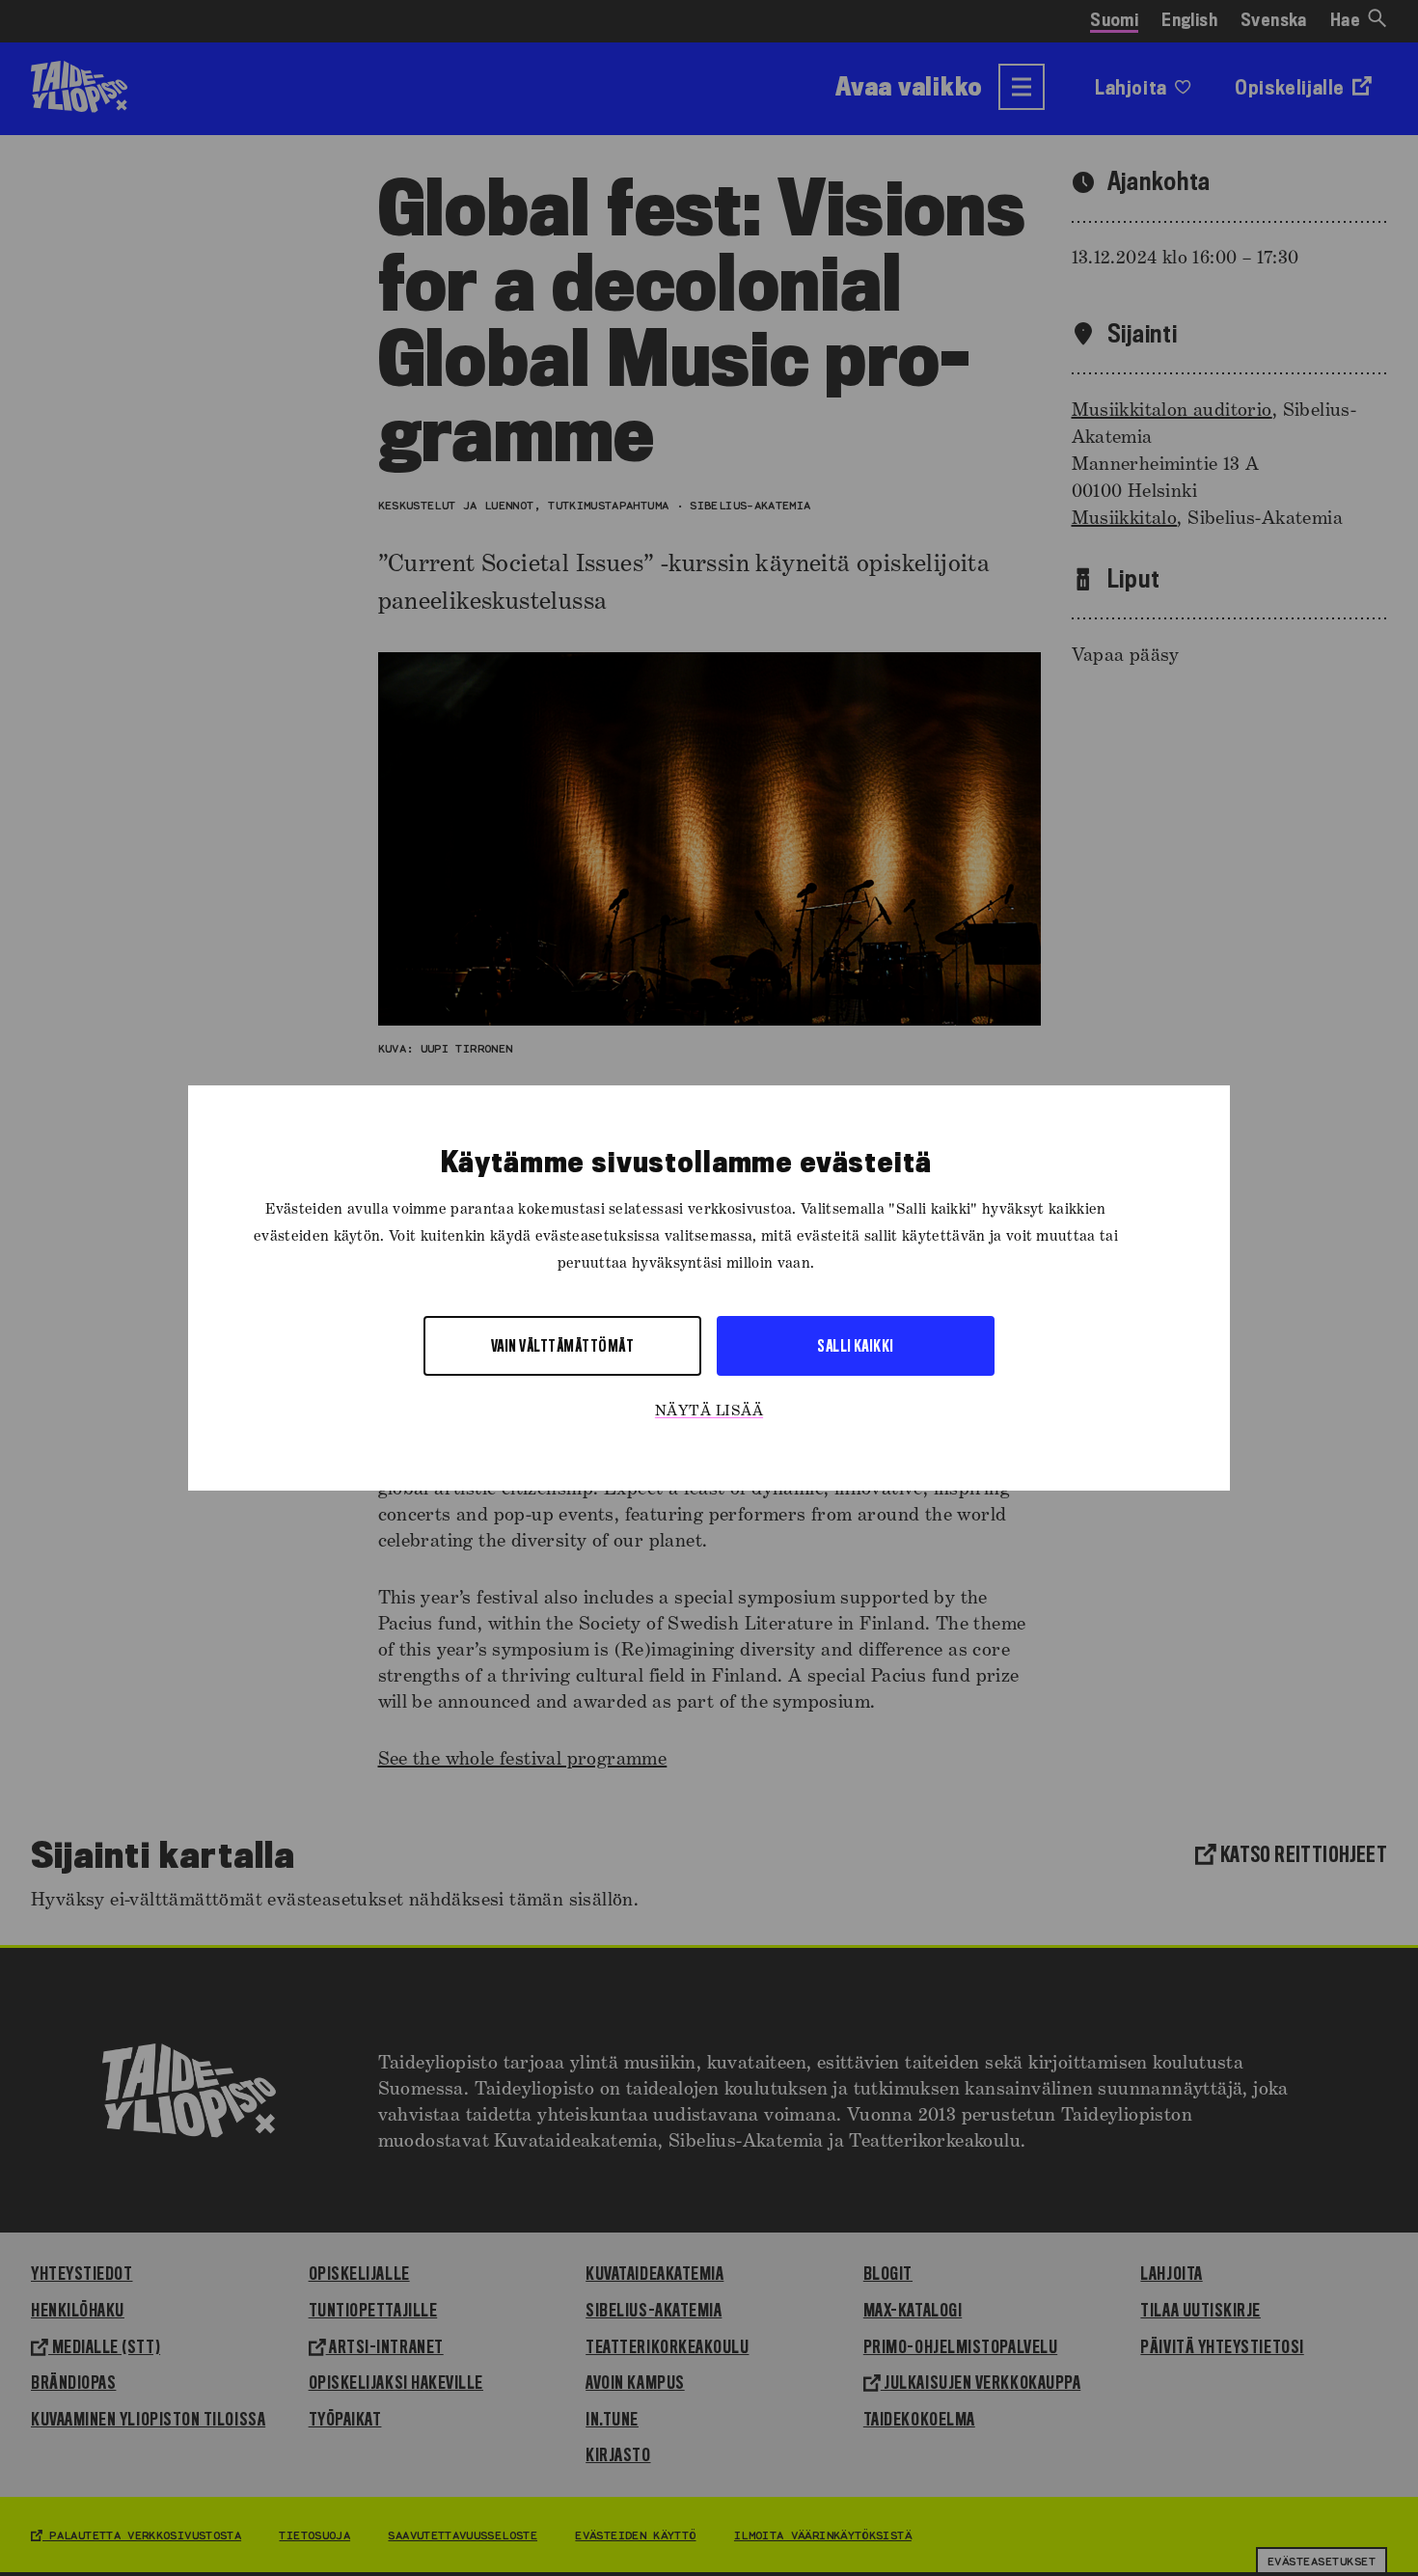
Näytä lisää (709, 1411)
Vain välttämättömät (562, 1345)
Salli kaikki (856, 1345)
